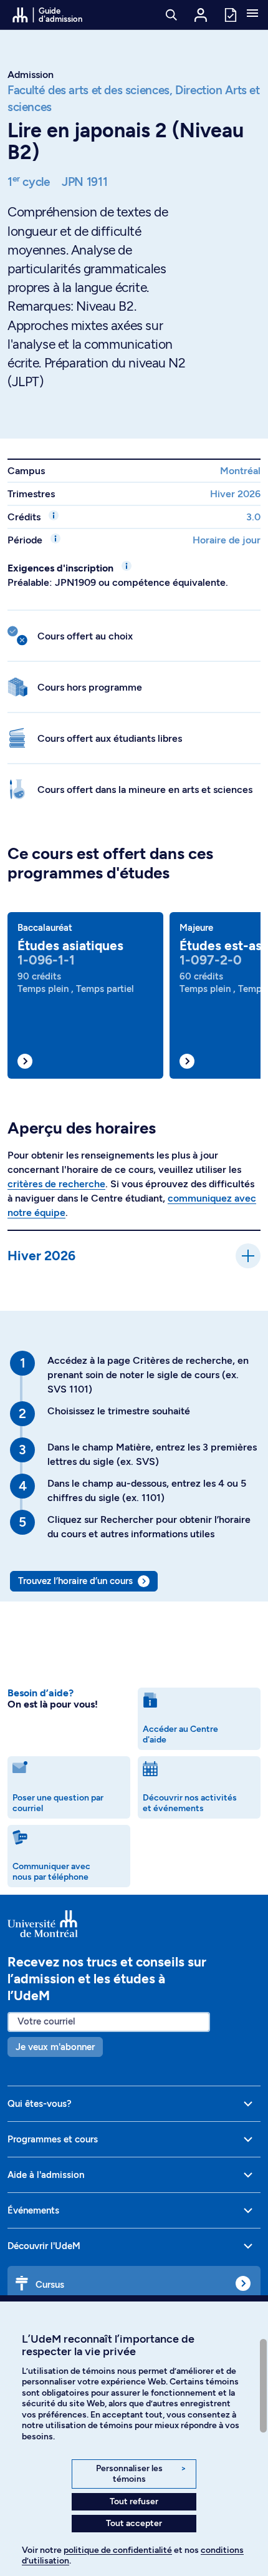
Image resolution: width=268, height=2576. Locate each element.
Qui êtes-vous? (40, 2104)
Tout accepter (134, 2523)
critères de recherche (56, 1184)
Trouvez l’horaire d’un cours (75, 1581)
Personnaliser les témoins (141, 2474)
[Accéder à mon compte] (201, 15)
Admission (31, 75)
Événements (33, 2210)
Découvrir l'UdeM (44, 2246)
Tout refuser (134, 2501)
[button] (252, 14)
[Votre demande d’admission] (230, 14)
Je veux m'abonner (55, 2047)
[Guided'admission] (134, 1923)
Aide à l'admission (46, 2175)
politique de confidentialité (118, 2550)
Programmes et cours (53, 2139)
